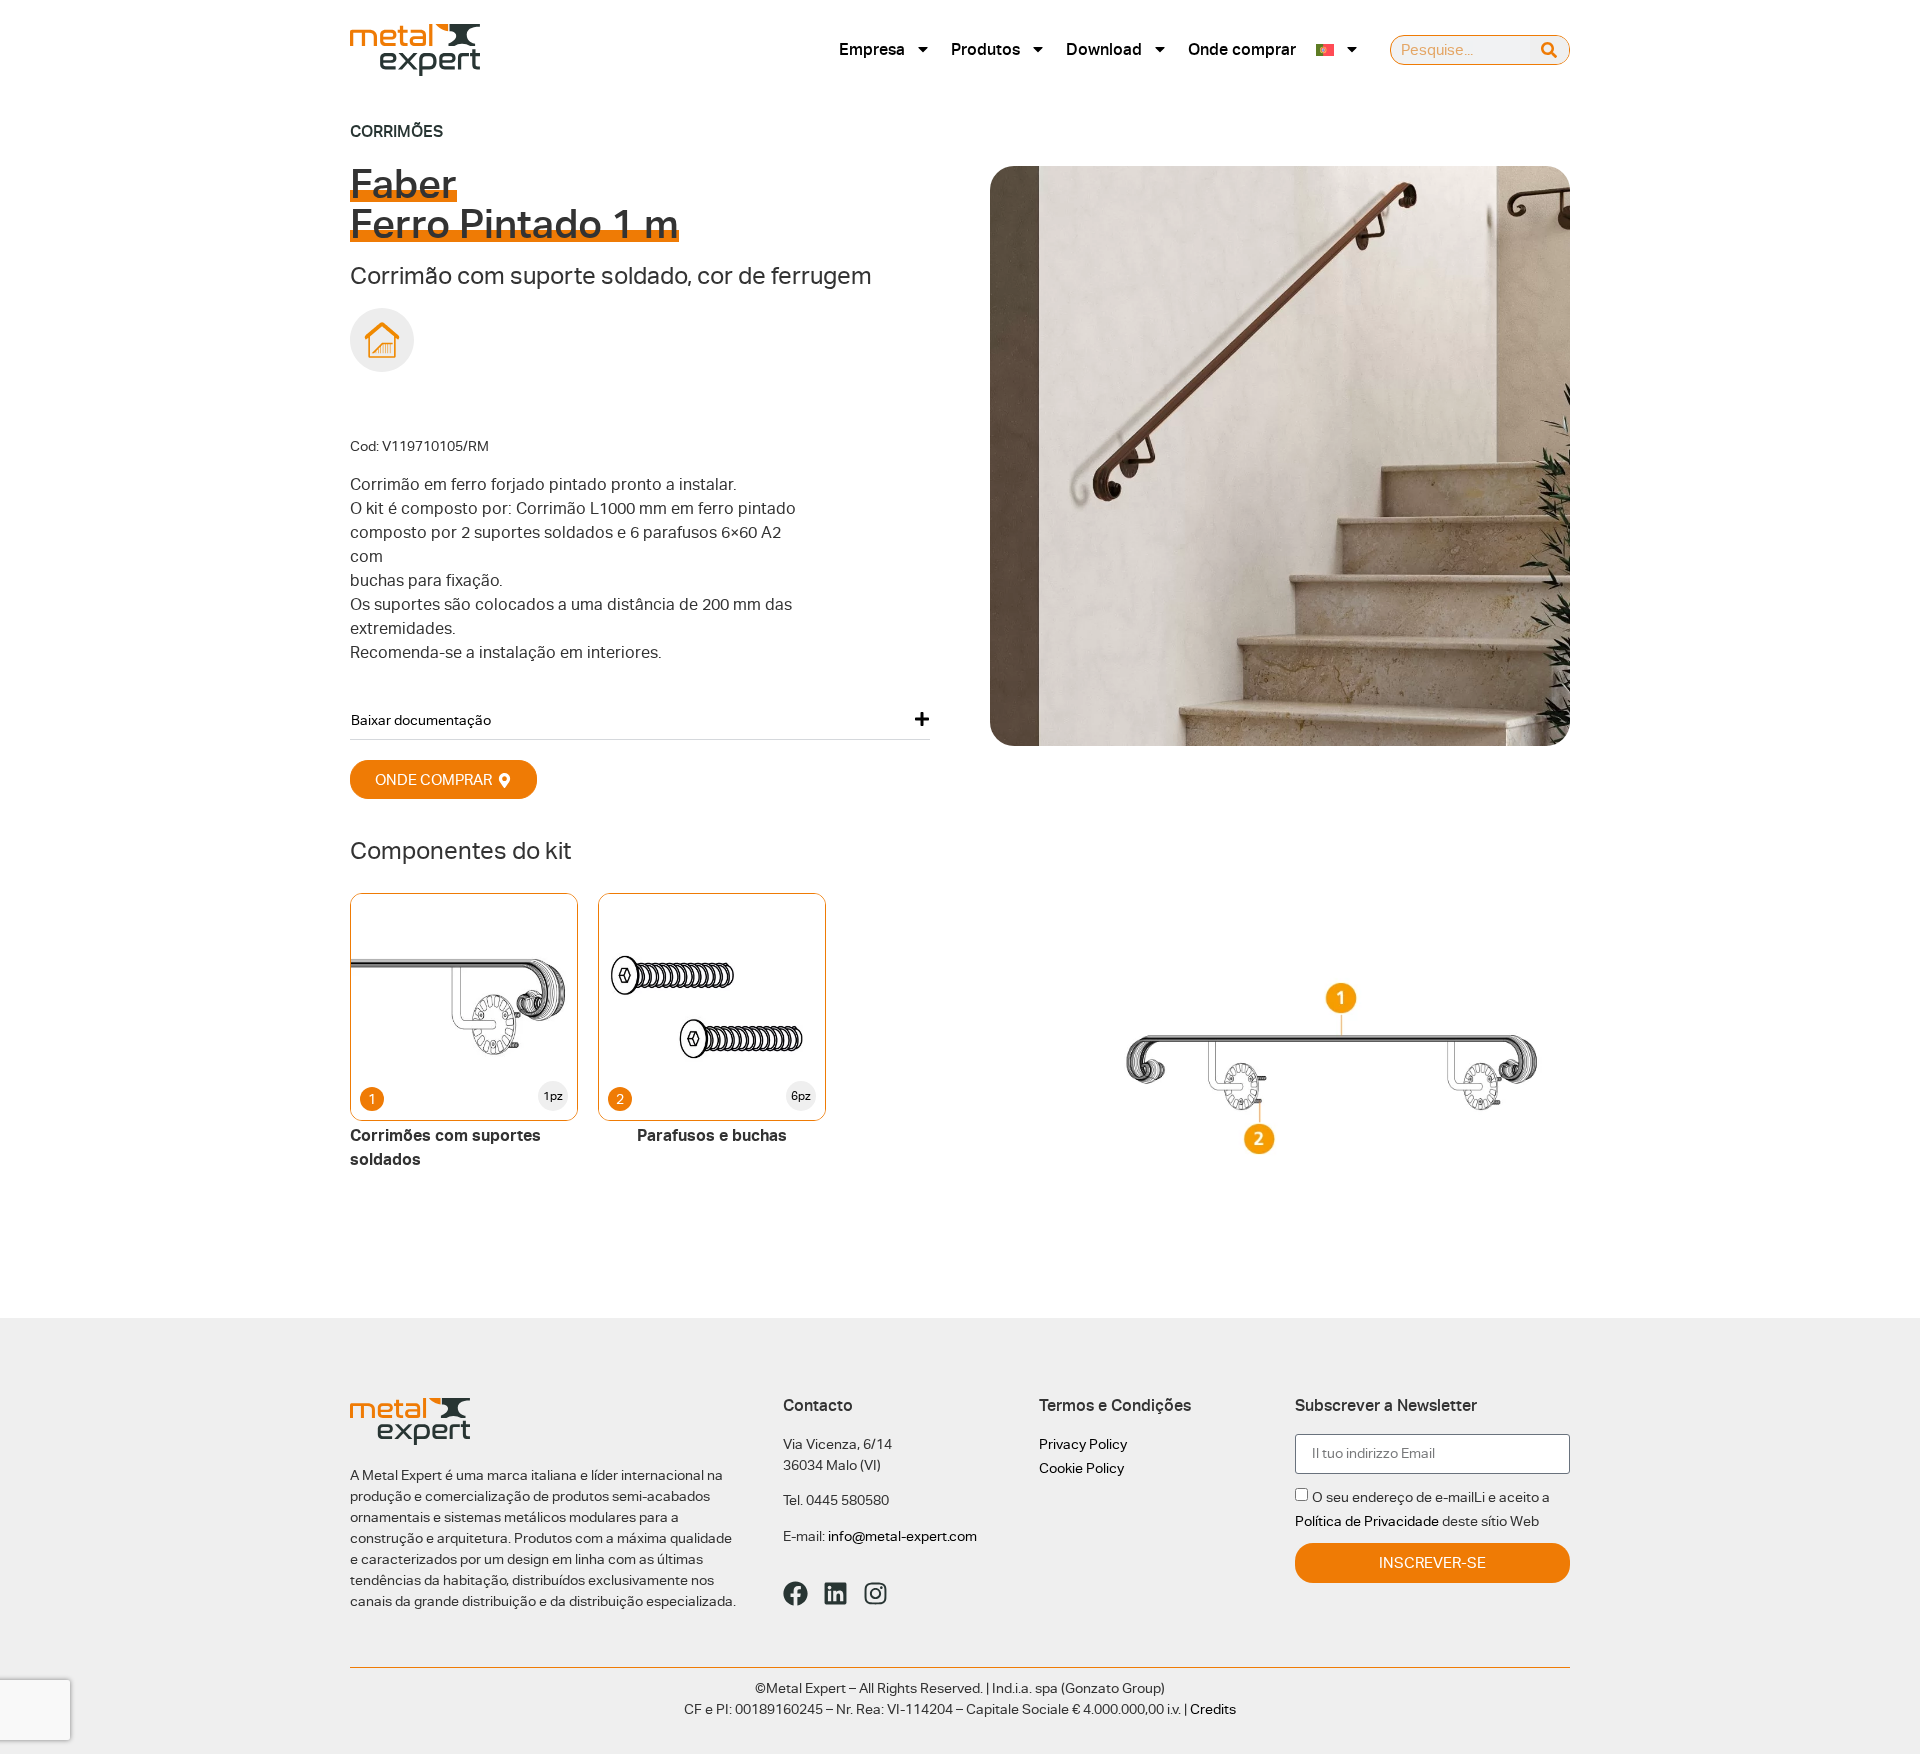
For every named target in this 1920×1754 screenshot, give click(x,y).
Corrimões (396, 131)
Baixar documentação (421, 720)
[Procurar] (1549, 50)
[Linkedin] (835, 1593)
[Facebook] (795, 1593)
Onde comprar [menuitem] (1242, 49)
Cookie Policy (1081, 1468)
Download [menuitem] (1104, 49)
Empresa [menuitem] (872, 49)
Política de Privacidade (1367, 1521)
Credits (1213, 1709)
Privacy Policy (1083, 1444)
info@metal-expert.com (902, 1536)
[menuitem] (1338, 49)
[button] (640, 719)
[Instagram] (875, 1593)
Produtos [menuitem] (985, 49)
